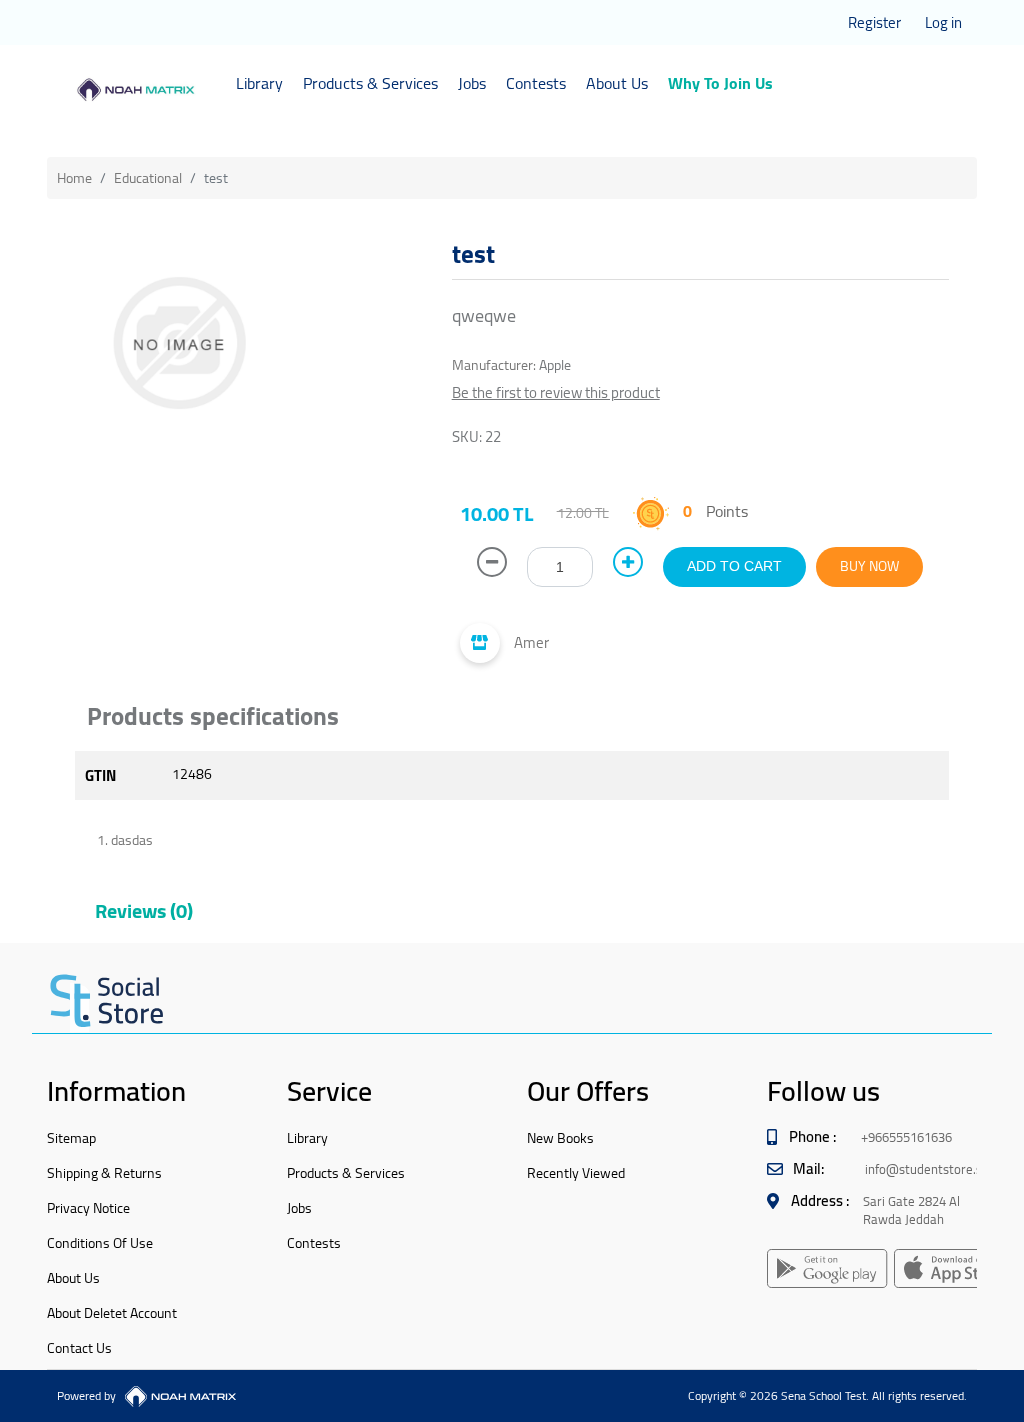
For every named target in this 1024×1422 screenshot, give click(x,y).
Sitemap (71, 1138)
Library (259, 83)
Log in (943, 22)
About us (73, 1278)
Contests (536, 83)
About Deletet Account (112, 1313)
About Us (617, 83)
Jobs (472, 83)
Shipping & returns (104, 1173)
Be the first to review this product (556, 392)
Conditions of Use (100, 1243)
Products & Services (370, 83)
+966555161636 (906, 1137)
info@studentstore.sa (927, 1169)
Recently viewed (576, 1173)
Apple (555, 365)
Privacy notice (88, 1208)
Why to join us (720, 83)
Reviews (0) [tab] (144, 910)
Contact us (79, 1348)
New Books (560, 1138)
